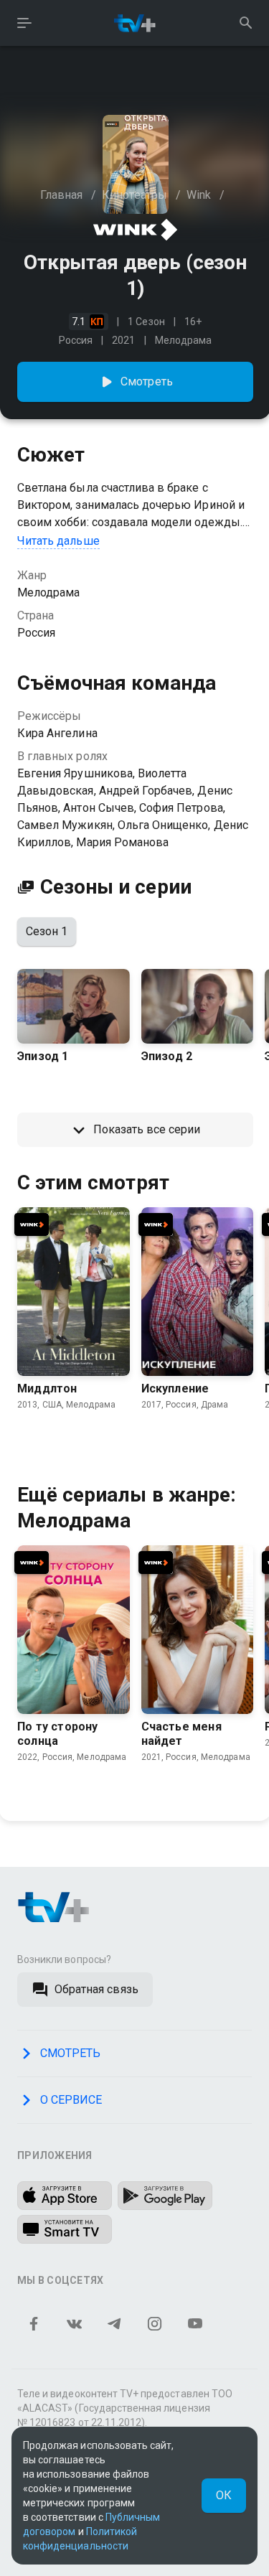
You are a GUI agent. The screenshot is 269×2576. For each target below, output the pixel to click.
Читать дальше (58, 541)
